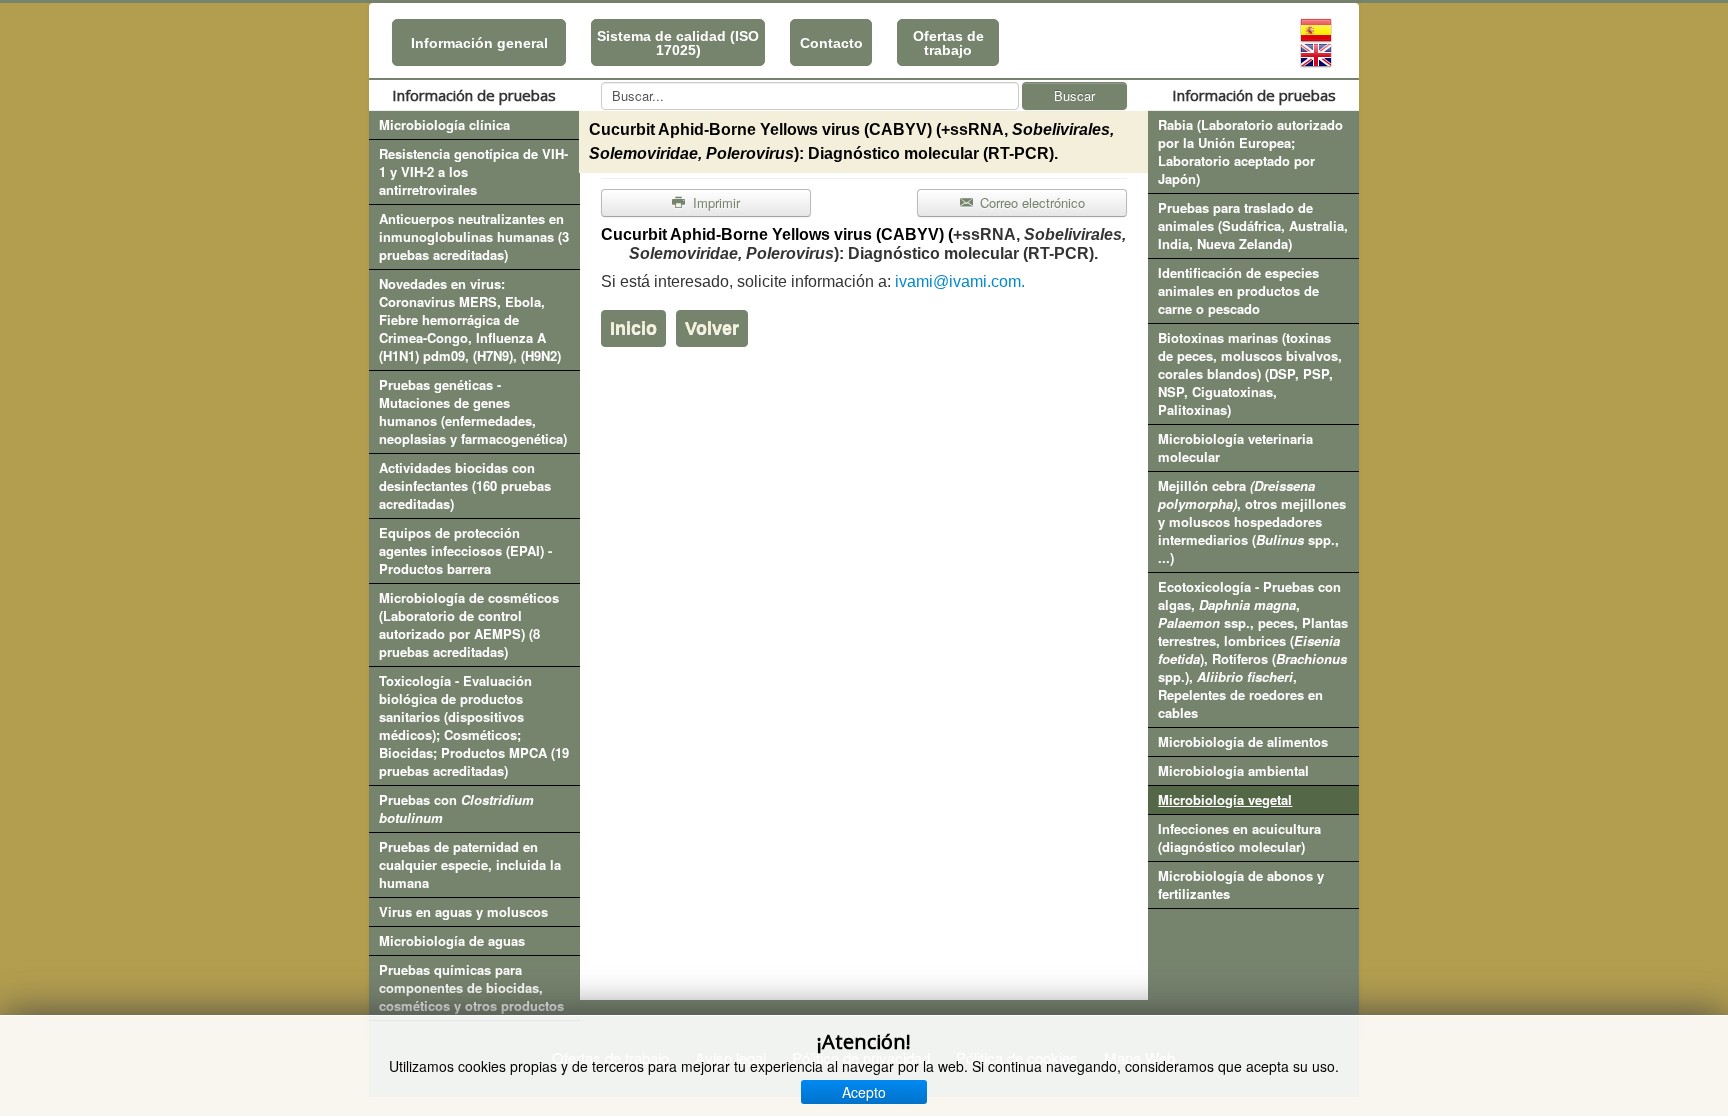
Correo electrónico (1030, 202)
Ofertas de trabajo (948, 43)
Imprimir (714, 202)
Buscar (1074, 95)
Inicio (633, 328)
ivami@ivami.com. (960, 281)
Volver (712, 328)
